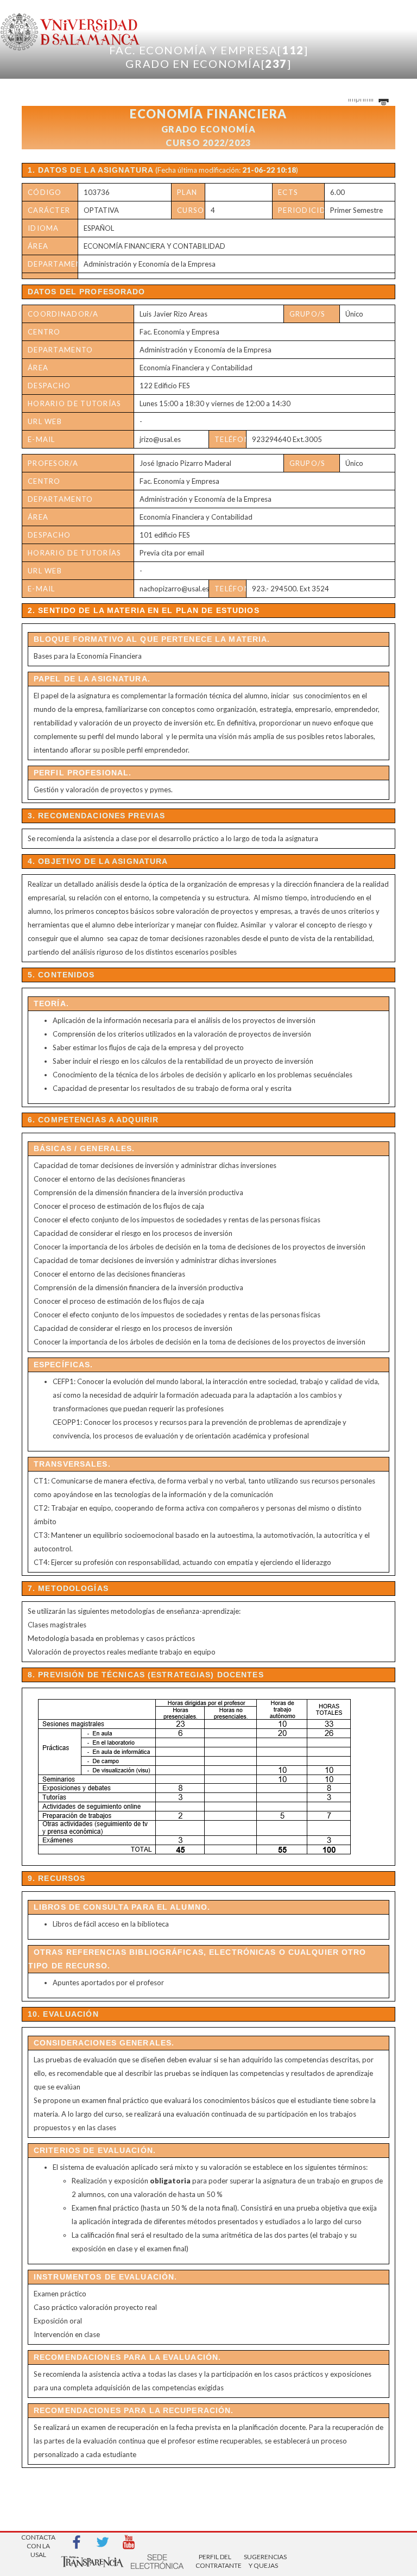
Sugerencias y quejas (263, 2561)
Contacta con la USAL (38, 2543)
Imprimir (362, 99)
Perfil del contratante (215, 2561)
